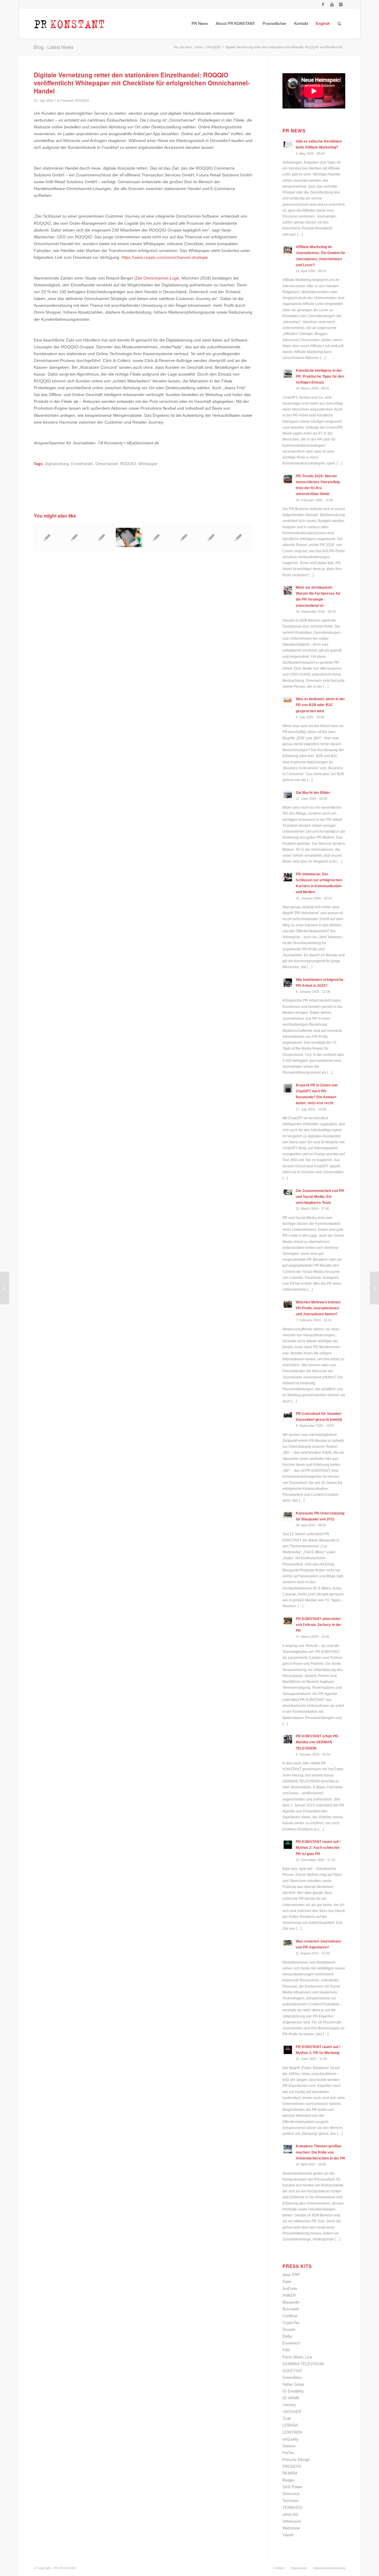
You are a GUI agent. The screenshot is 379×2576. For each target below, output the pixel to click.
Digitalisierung (57, 464)
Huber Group (293, 2384)
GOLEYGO (292, 2371)
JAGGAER (292, 2412)
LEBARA (290, 2425)
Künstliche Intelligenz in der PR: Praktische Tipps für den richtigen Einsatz (320, 376)
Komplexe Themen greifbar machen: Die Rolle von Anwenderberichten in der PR (321, 2152)
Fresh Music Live (297, 2357)
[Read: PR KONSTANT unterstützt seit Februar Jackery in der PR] (288, 1622)
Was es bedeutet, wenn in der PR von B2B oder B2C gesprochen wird (320, 705)
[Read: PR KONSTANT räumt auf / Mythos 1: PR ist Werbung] (288, 2050)
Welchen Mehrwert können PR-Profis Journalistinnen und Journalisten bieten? (318, 1308)
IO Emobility (293, 2391)
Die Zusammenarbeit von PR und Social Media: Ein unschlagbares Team (320, 1197)
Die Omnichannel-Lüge (158, 278)
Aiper (287, 2281)
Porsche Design (296, 2460)
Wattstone (291, 2528)
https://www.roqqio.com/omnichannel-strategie (165, 257)
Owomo (289, 2446)
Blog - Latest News (54, 47)
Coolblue (290, 2316)
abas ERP (291, 2275)
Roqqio (288, 2480)
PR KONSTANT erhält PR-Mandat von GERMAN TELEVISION (317, 1742)
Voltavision (292, 2521)
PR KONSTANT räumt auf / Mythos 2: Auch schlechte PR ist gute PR (318, 1848)
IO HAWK (291, 2398)
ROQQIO (82, 100)
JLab (287, 2418)
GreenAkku (292, 2378)
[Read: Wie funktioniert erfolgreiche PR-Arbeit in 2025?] (288, 983)
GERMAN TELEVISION (303, 2364)
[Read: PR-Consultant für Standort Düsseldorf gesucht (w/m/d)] (288, 1417)
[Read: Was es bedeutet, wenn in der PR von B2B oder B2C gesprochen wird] (288, 702)
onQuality (291, 2439)
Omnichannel (107, 464)
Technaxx (291, 2501)
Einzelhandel (82, 464)
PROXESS (292, 2466)
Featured (67, 100)
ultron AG (290, 2514)
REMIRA (290, 2473)
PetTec (289, 2453)
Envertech (291, 2343)
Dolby (287, 2336)
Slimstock (291, 2494)
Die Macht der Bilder (313, 793)
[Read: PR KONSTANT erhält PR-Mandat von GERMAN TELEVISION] (288, 1739)
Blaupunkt (291, 2302)
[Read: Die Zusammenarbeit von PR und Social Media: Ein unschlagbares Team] (288, 1194)
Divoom (289, 2330)
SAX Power (292, 2487)
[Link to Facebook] (323, 4)
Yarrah (288, 2535)
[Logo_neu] (69, 24)
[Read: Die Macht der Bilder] (288, 796)
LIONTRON (292, 2432)
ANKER (289, 2295)
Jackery (289, 2405)
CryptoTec (291, 2323)
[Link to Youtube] (332, 4)
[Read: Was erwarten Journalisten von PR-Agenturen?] (288, 1944)
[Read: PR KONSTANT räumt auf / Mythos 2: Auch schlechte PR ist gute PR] (288, 1845)
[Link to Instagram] (341, 4)
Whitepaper (148, 464)
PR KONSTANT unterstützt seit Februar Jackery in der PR (319, 1625)
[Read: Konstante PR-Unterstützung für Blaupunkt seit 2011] (288, 1516)
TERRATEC (293, 2508)
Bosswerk (291, 2309)
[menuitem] (200, 24)
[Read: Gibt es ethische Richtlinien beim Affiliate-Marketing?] (288, 144)
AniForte (290, 2289)
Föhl (286, 2350)
